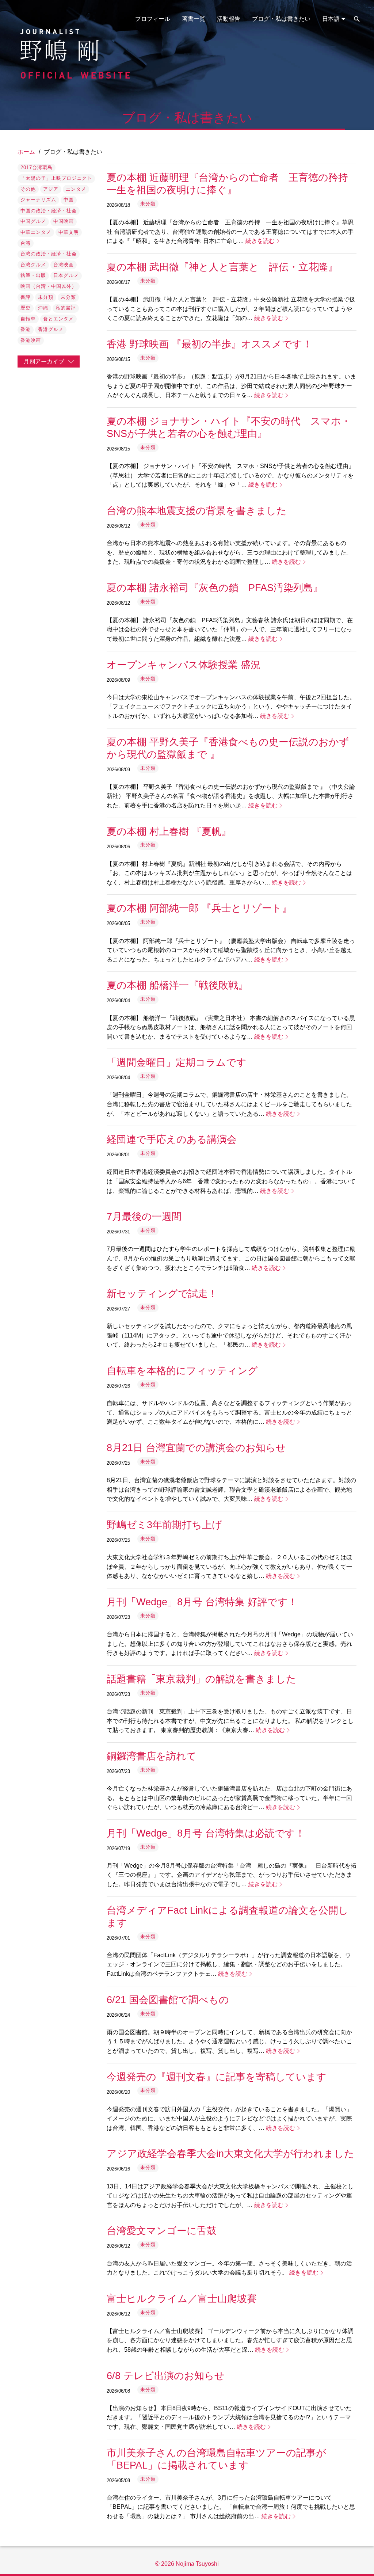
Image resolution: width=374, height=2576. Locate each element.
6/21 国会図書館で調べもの (168, 2000)
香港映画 (31, 340)
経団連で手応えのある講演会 (172, 1139)
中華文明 (69, 232)
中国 (69, 200)
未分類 (46, 297)
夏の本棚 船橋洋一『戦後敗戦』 (177, 985)
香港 (26, 329)
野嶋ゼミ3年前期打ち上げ (164, 1525)
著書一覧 (194, 19)
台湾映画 (64, 265)
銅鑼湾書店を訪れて (152, 1756)
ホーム (26, 152)
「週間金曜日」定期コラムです (177, 1062)
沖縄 (43, 308)
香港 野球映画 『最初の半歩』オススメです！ (209, 344)
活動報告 (229, 19)
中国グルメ (33, 221)
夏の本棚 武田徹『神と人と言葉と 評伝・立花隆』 (222, 267)
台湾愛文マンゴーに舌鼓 (162, 2231)
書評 (26, 297)
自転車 (28, 319)
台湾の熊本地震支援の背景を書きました (197, 511)
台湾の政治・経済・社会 (49, 254)
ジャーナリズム (38, 200)
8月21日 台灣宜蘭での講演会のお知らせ (196, 1448)
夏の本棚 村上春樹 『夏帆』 (169, 831)
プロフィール (153, 19)
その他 (28, 189)
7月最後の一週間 (144, 1216)
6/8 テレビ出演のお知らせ (166, 2376)
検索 (357, 19)
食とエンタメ (58, 319)
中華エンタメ (36, 232)
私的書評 (66, 308)
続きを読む (260, 241)
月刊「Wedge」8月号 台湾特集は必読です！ (206, 1833)
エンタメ (76, 189)
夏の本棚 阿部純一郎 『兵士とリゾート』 (199, 908)
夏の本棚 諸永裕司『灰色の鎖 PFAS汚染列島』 (215, 588)
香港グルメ (51, 329)
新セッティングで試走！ (162, 1293)
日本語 (331, 19)
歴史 (26, 308)
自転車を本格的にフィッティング (182, 1371)
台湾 (26, 243)
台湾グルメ (33, 265)
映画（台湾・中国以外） (49, 286)
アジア (51, 189)
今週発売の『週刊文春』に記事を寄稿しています (217, 2077)
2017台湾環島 (37, 168)
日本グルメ (66, 275)
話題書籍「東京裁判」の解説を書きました (201, 1679)
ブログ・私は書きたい (281, 19)
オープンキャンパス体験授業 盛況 (184, 665)
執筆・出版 (33, 275)
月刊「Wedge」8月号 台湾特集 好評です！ (202, 1602)
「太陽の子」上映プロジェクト (56, 178)
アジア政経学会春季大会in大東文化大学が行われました (230, 2153)
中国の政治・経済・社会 (49, 211)
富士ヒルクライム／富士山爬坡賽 (182, 2299)
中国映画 (64, 221)
